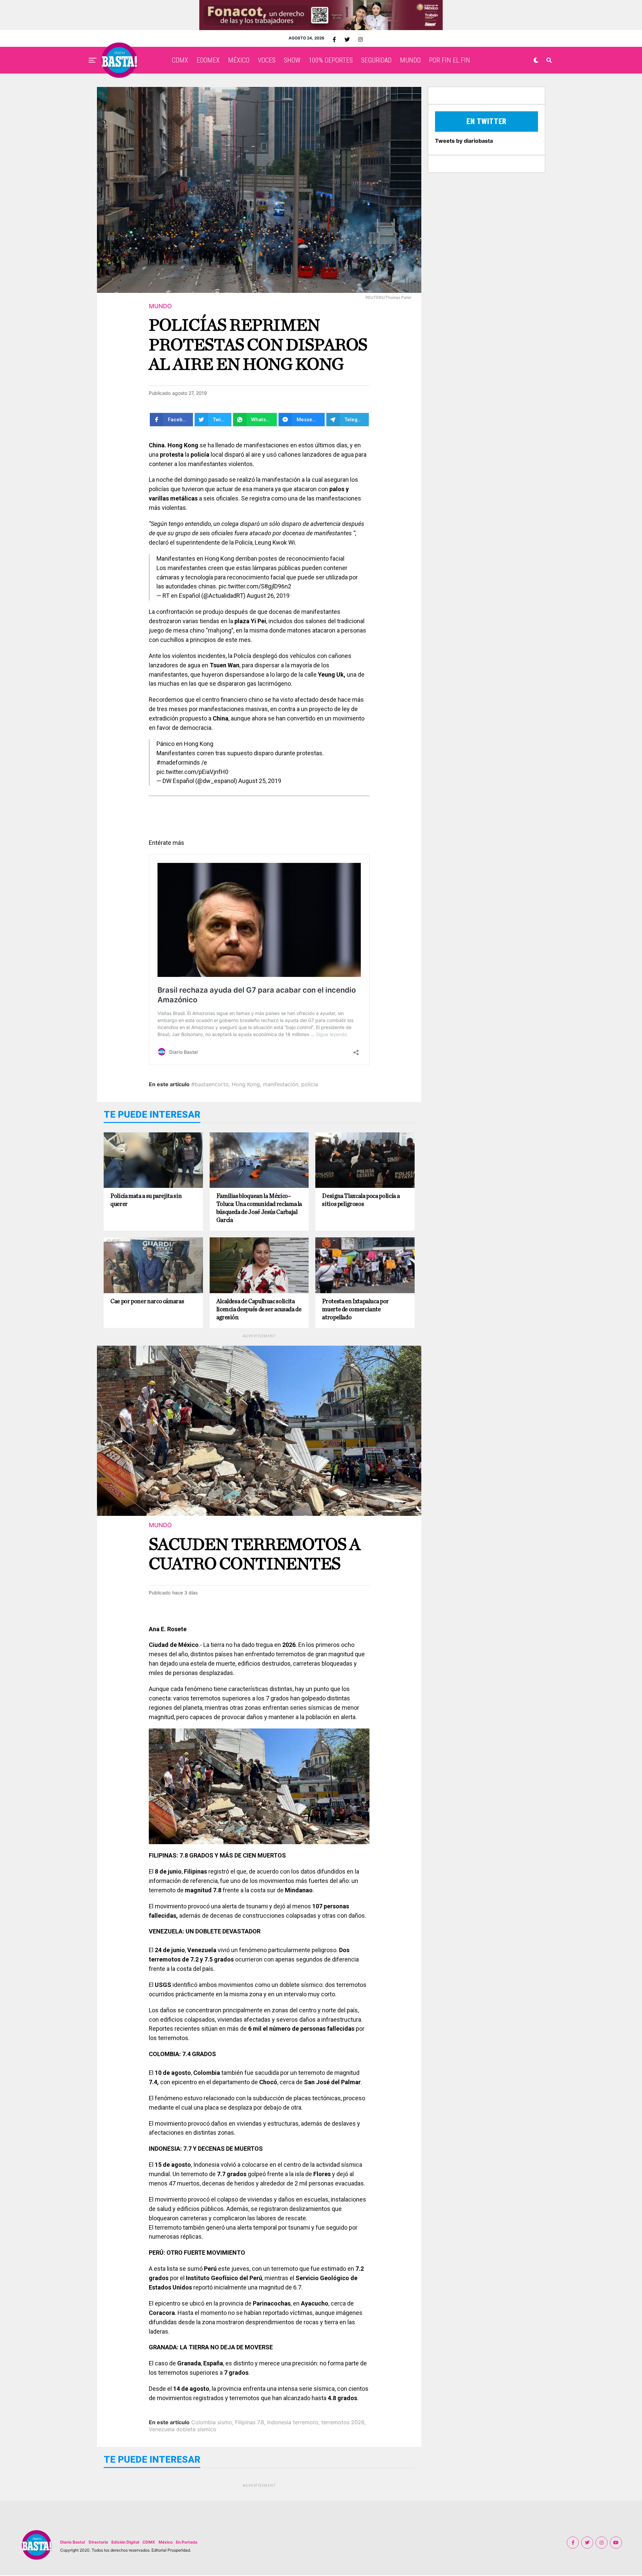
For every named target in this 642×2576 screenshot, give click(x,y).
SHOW (292, 60)
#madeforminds (178, 762)
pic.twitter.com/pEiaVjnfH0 (192, 772)
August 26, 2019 (268, 596)
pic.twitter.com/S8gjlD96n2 (255, 586)
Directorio (98, 2542)
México (166, 2542)
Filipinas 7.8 (250, 2422)
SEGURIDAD (376, 60)
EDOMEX (208, 60)
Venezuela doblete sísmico (183, 2429)
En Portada (187, 2542)
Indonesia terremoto (293, 2422)
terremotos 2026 (343, 2422)
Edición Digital (125, 2542)
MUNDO (410, 60)
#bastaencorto (210, 1084)
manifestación (281, 1084)
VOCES (267, 60)
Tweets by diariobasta (464, 141)
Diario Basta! (73, 2542)
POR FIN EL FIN (450, 60)
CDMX (180, 60)
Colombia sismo (212, 2422)
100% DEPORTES (331, 60)
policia (310, 1084)
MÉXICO (239, 60)
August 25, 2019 (260, 781)
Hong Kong (246, 1084)
